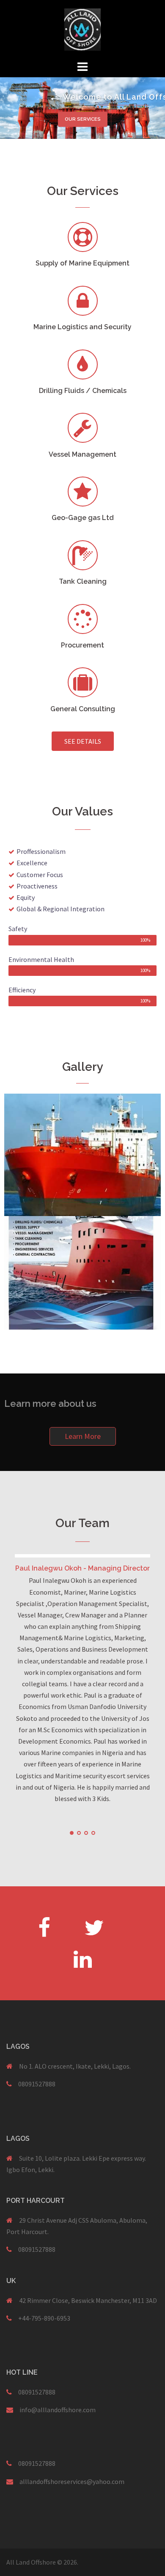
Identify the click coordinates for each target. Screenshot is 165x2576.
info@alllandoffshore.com (58, 2410)
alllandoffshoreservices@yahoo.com (72, 2481)
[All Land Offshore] (83, 29)
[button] (83, 741)
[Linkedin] (82, 1959)
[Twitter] (94, 1927)
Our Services (83, 119)
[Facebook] (44, 1927)
